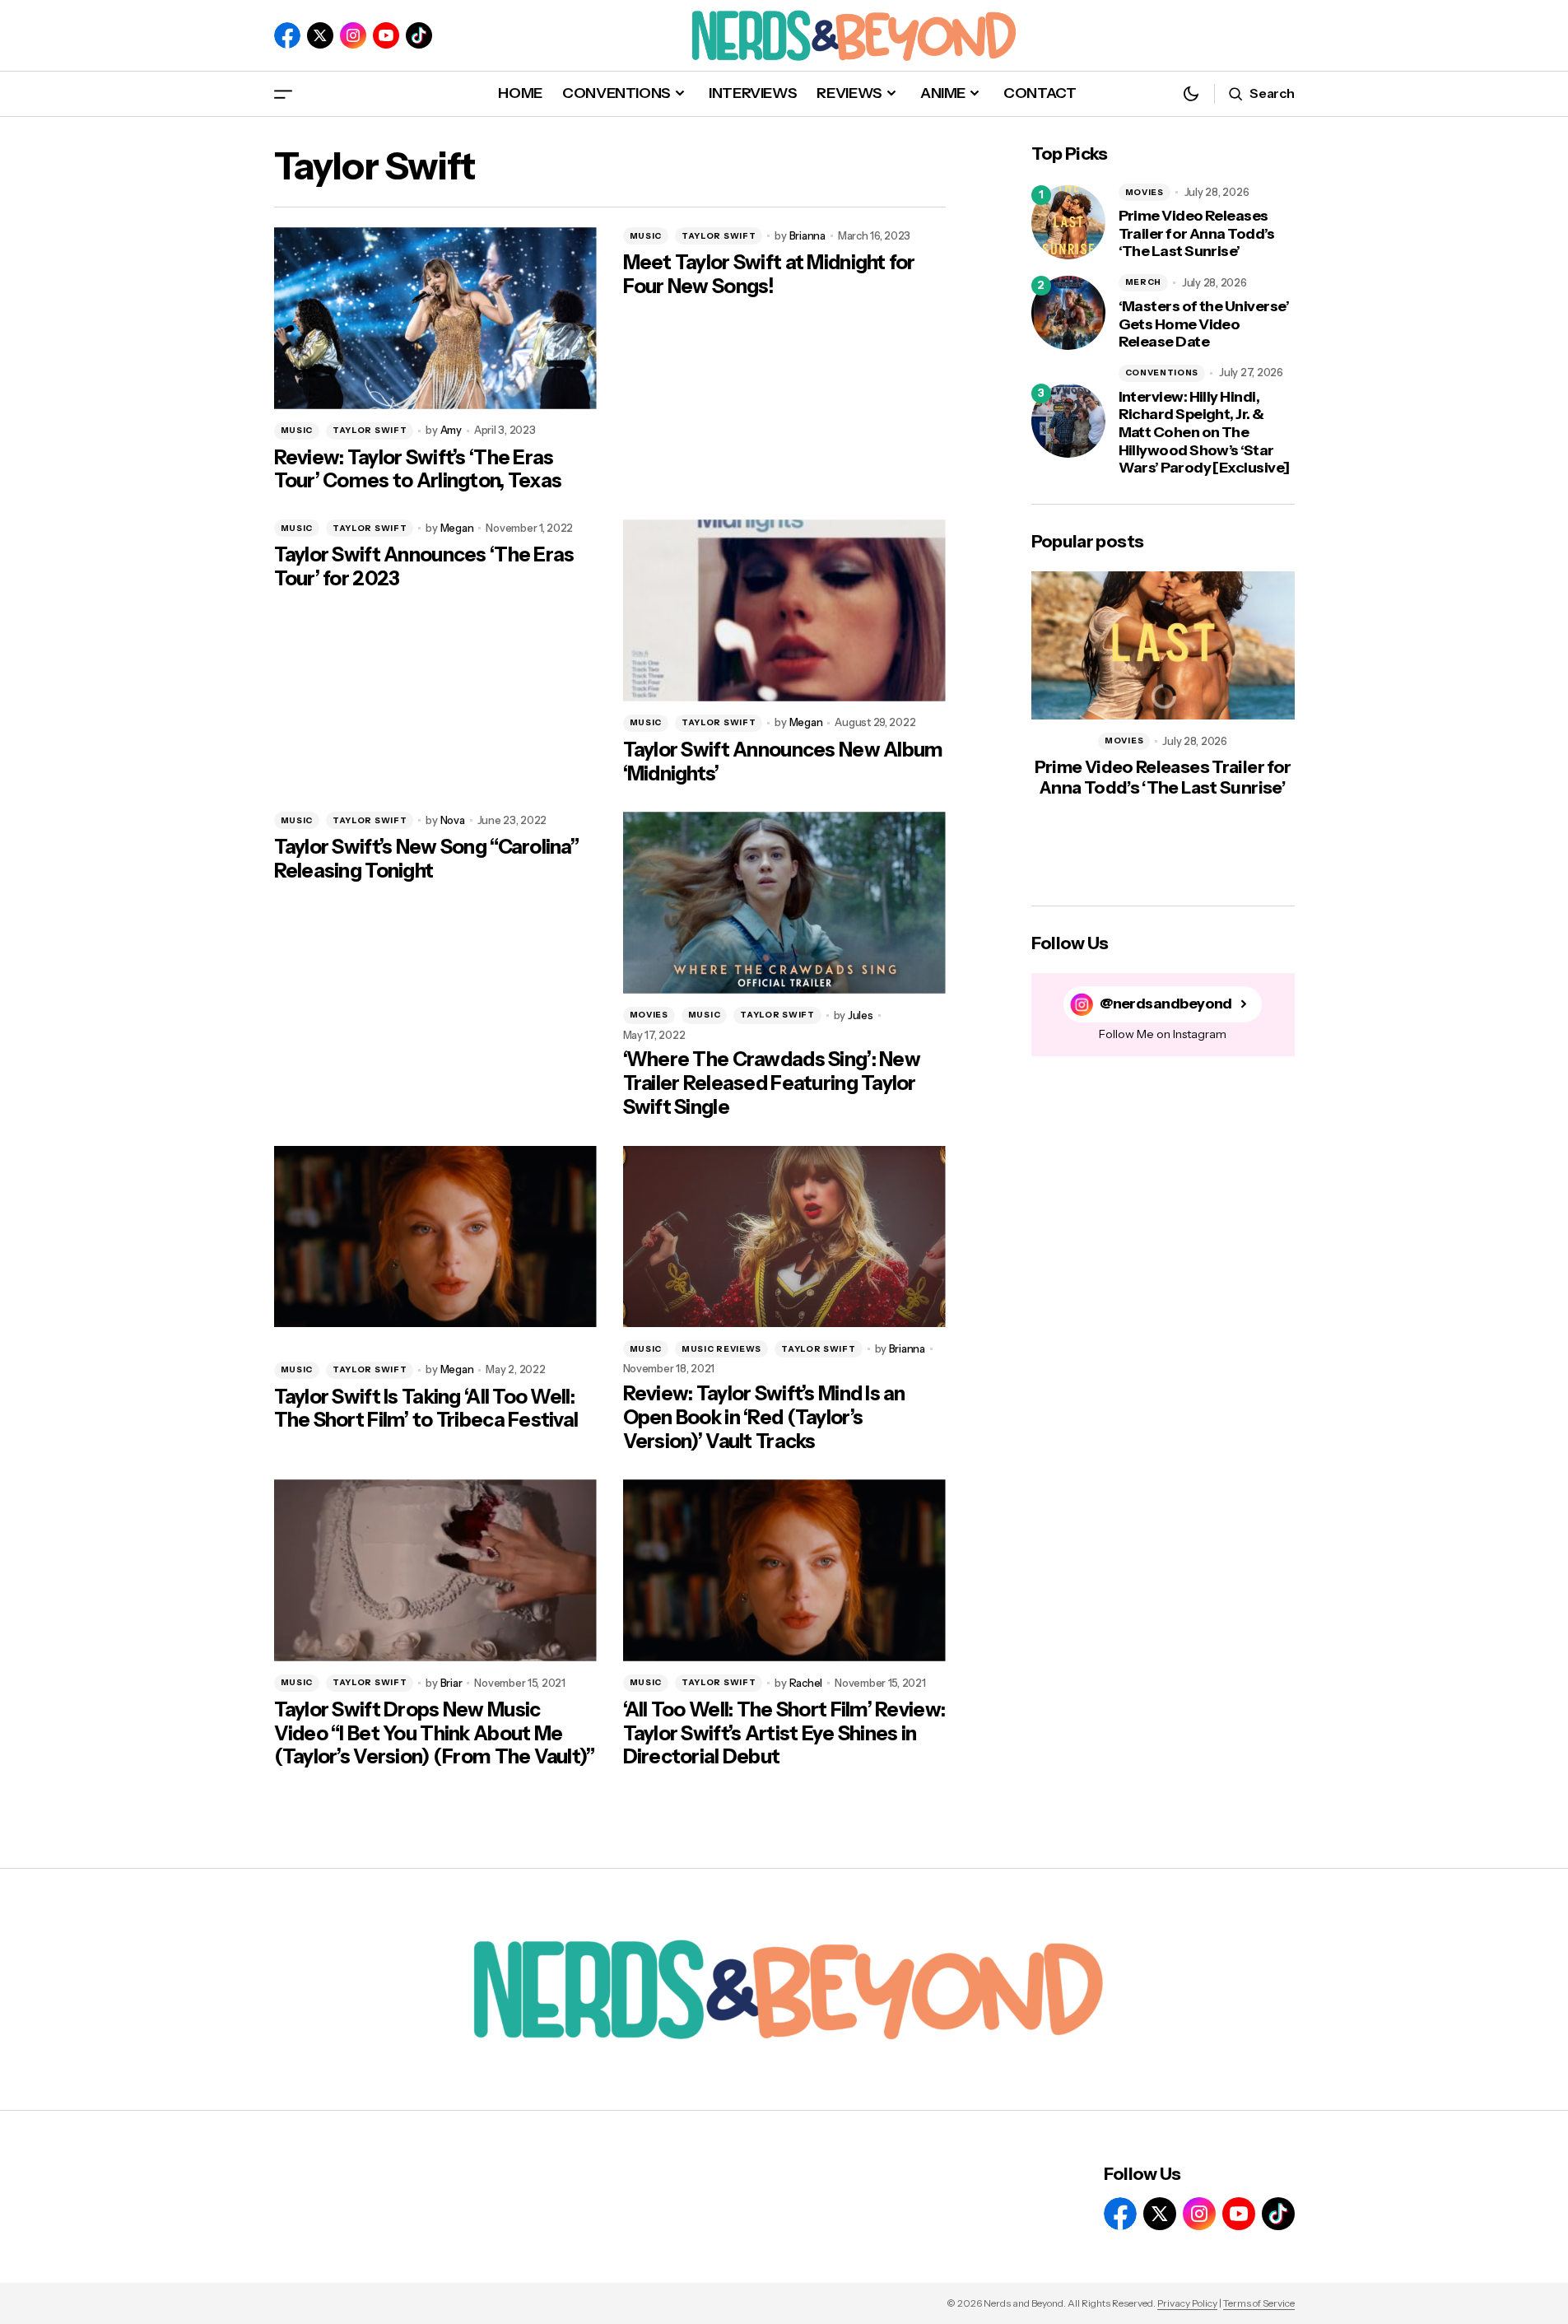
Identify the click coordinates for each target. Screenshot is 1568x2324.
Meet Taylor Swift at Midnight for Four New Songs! (769, 275)
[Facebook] (287, 35)
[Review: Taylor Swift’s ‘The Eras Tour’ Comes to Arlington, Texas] (435, 318)
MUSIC (297, 430)
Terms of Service (1259, 2303)
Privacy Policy (1187, 2303)
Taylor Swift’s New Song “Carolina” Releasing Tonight (427, 859)
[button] (283, 93)
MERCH (1144, 282)
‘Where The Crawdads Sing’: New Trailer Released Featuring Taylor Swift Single (772, 1083)
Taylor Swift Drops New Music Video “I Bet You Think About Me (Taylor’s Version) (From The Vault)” (435, 1734)
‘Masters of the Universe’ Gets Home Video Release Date (1204, 324)
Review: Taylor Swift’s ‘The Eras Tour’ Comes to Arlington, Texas (418, 470)
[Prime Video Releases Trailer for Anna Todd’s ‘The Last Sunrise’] (1068, 222)
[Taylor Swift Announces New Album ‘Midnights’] (784, 610)
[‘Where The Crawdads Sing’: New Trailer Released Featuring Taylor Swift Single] (784, 903)
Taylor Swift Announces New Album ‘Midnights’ (783, 762)
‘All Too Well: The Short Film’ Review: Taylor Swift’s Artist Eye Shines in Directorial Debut (784, 1734)
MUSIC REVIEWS (721, 1349)
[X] (320, 35)
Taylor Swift (370, 430)
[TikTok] (419, 35)
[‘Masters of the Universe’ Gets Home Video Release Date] (1068, 313)
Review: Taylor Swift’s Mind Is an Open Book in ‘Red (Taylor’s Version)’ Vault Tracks (764, 1418)
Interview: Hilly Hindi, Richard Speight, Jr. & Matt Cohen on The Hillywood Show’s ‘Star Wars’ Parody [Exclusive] (1204, 433)
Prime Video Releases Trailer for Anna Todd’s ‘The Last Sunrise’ (1197, 234)
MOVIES (649, 1015)
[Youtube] (386, 35)
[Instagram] (353, 35)
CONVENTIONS (1162, 373)
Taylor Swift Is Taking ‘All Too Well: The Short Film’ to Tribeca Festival (426, 1409)
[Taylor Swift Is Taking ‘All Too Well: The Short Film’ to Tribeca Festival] (435, 1237)
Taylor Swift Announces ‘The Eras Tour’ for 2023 (424, 567)
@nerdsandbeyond (1166, 1004)
